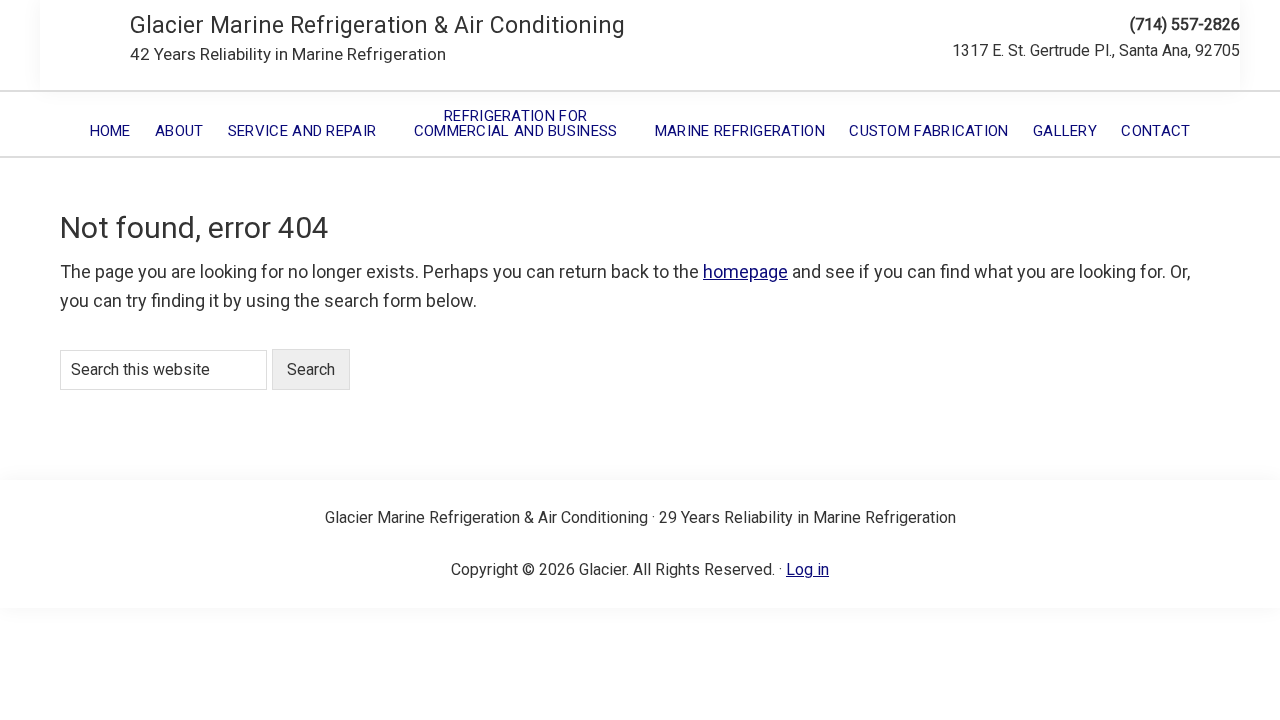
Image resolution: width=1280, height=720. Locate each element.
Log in (807, 569)
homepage (745, 271)
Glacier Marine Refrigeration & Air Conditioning (377, 25)
